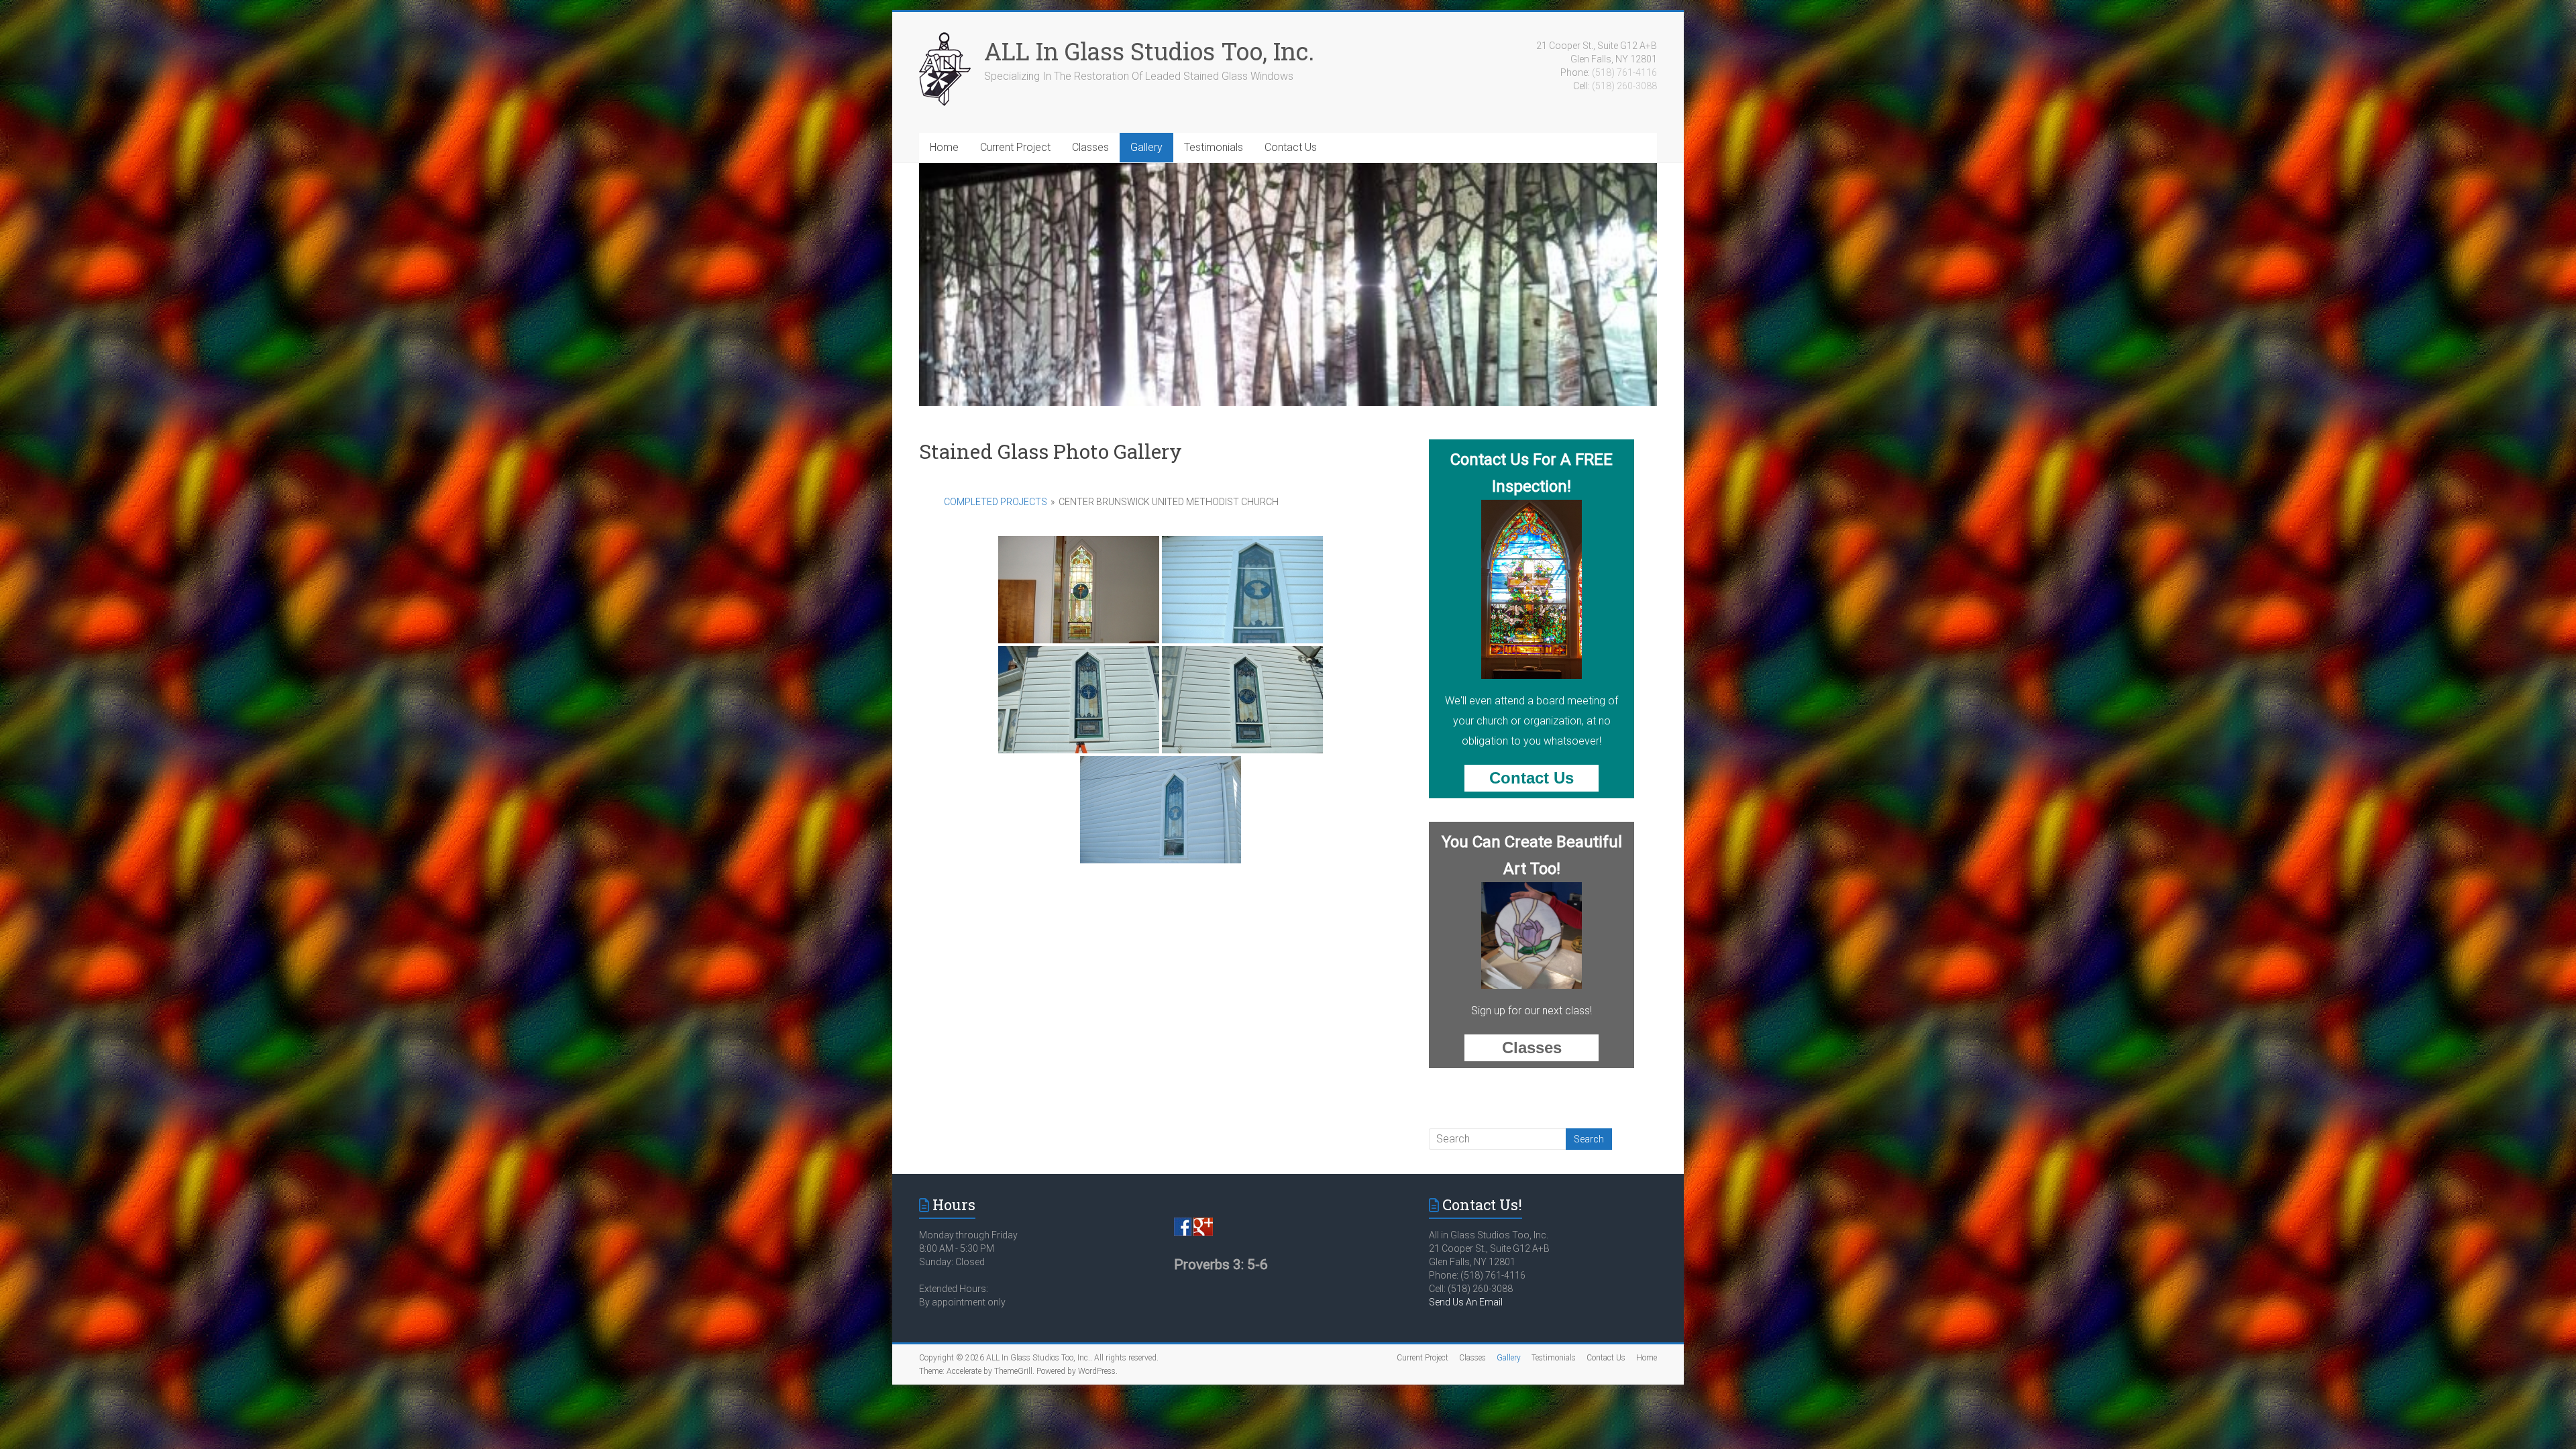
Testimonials (1214, 147)
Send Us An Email (1466, 1302)
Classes (1090, 147)
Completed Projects (996, 502)
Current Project (1015, 147)
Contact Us (1291, 147)
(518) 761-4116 (1624, 72)
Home (944, 147)
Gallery (1146, 147)
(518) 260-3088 (1624, 86)
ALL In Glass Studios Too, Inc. (1149, 51)
